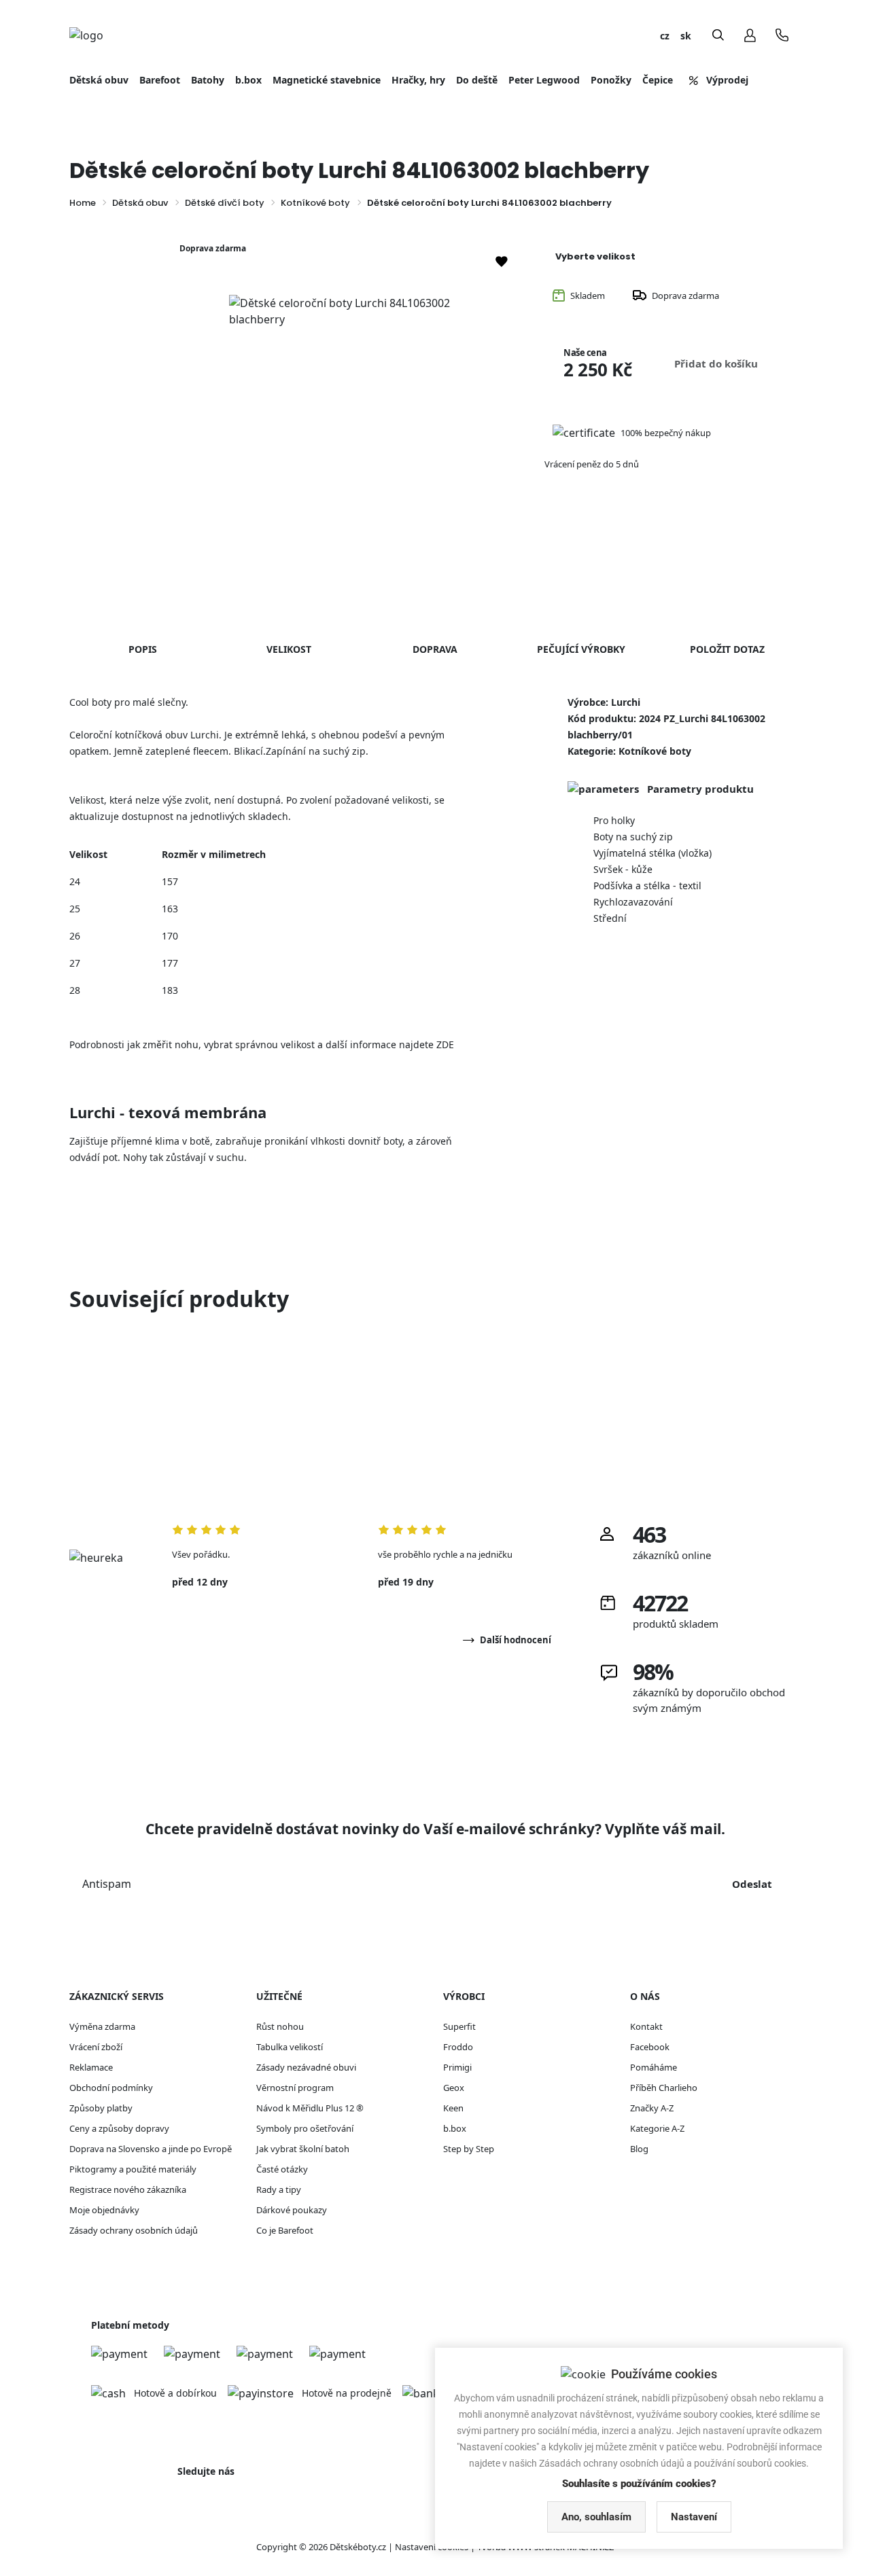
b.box (455, 2128)
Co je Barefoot (285, 2230)
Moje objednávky (104, 2210)
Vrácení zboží (96, 2047)
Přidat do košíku (716, 363)
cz (665, 36)
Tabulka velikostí (290, 2047)
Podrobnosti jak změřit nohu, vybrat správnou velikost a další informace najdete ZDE (262, 1044)
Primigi (457, 2067)
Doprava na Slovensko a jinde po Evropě (151, 2149)
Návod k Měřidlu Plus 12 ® (310, 2108)
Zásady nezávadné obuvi (306, 2067)
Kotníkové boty (315, 203)
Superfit (459, 2026)
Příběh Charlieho (664, 2088)
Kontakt (646, 2026)
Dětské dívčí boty (225, 203)
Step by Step (469, 2149)
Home (83, 203)
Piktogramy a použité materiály (133, 2169)
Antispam (107, 1884)
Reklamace (91, 2067)
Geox (454, 2088)
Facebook (650, 2047)
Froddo (458, 2047)
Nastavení (694, 2517)
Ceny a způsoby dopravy (119, 2128)
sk (686, 36)
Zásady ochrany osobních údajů (134, 2230)
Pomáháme (654, 2067)
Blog (639, 2149)
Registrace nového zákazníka (128, 2189)
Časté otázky (282, 2169)
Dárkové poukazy (292, 2210)
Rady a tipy (279, 2189)
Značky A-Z (652, 2108)
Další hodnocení (516, 1640)
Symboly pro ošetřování (305, 2128)
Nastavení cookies (432, 2547)
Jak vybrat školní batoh (303, 2149)
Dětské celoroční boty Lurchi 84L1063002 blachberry (489, 203)
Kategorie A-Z (657, 2128)
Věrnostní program (295, 2088)
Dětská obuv (140, 203)
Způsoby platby (101, 2108)
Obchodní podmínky (111, 2088)
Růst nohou (280, 2026)
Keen (453, 2108)
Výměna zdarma (102, 2026)
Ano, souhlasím (596, 2517)
